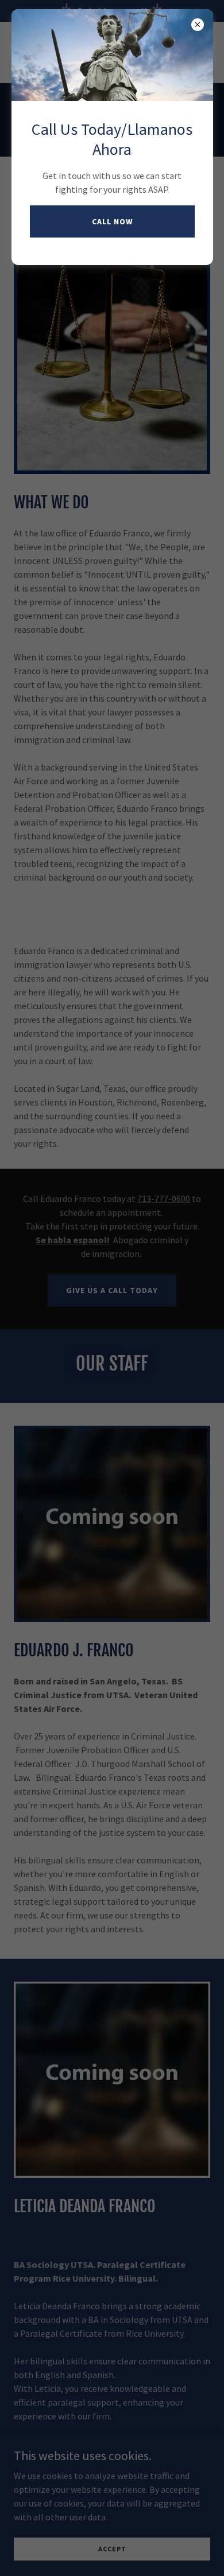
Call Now (112, 221)
